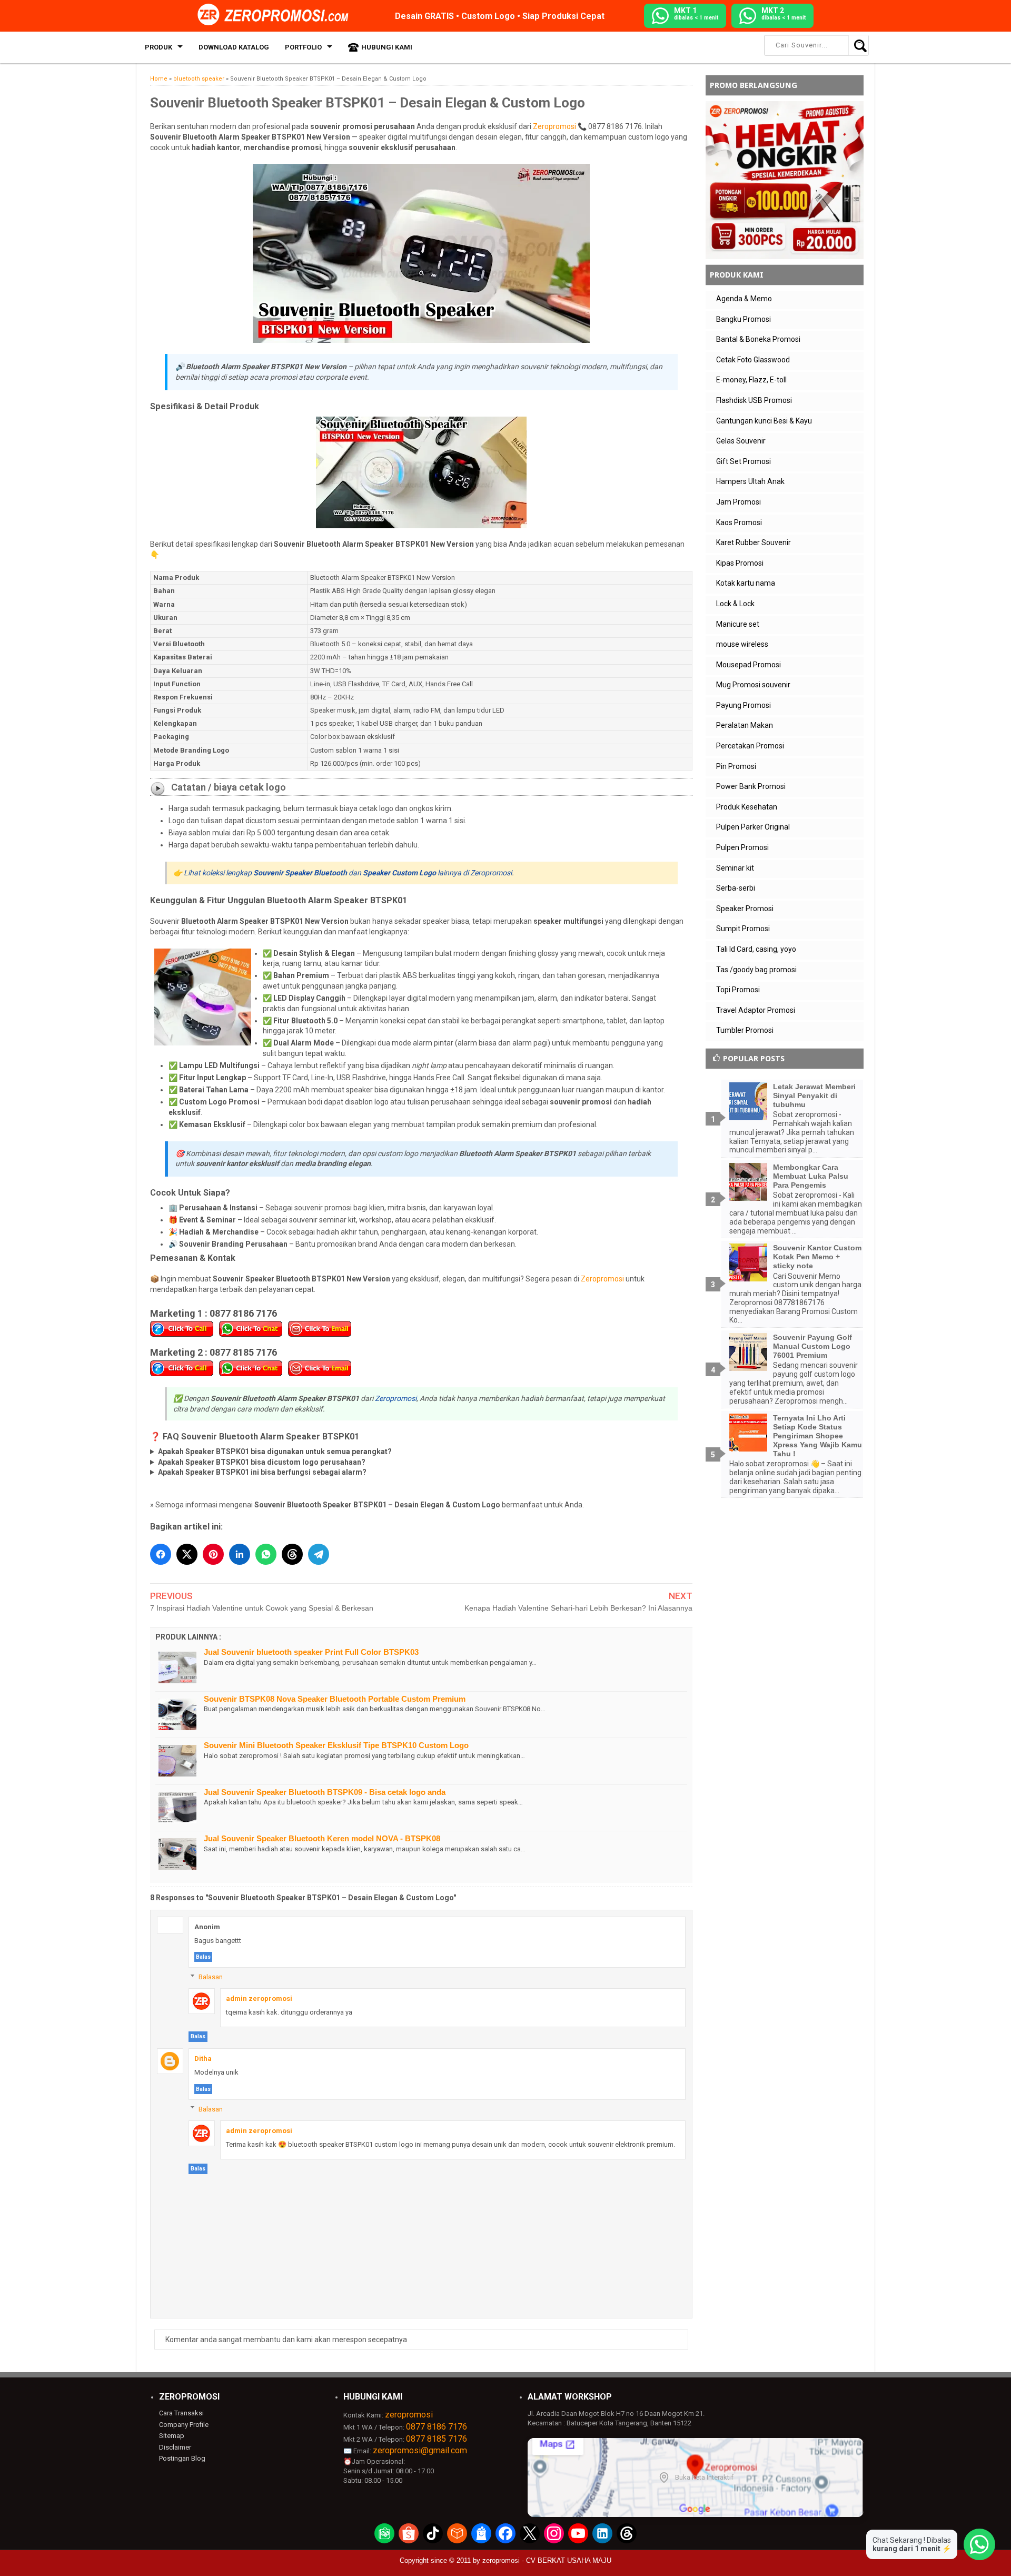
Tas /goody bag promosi (756, 970)
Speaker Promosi (745, 909)
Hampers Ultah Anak (750, 481)
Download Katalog (234, 47)
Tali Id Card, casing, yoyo (756, 949)
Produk (158, 47)
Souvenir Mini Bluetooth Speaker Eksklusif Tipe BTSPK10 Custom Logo (336, 1745)
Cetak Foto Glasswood (753, 360)
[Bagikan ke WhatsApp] (266, 1554)
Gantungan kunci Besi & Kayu (764, 421)
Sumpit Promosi (743, 929)
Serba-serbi (736, 888)
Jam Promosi (739, 502)
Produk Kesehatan (747, 807)
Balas (203, 1957)
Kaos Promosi (739, 522)
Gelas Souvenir (741, 441)
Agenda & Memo (744, 299)
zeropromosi (409, 2415)
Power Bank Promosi (751, 786)
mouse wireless (742, 644)
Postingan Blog (182, 2458)
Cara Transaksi (181, 2413)
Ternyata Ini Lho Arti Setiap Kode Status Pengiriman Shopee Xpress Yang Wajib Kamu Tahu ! (817, 1435)
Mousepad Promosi (749, 665)
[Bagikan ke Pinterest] (213, 1554)
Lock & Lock (735, 604)
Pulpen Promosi (742, 847)
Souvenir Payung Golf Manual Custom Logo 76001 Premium (812, 1346)
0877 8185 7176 (437, 2439)
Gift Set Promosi (744, 461)
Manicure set (738, 624)
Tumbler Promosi (745, 1030)
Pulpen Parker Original (753, 827)
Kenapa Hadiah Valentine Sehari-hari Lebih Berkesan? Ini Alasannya (578, 1608)
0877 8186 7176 (437, 2427)
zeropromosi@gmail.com (420, 2450)
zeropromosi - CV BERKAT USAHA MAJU (547, 2560)
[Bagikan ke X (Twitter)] (187, 1554)
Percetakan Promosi (750, 746)
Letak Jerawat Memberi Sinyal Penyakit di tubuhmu (814, 1095)
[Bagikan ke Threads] (292, 1554)
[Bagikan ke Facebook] (161, 1554)
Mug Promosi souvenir (753, 685)
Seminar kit (735, 868)
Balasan (211, 1977)
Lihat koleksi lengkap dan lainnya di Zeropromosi (348, 873)
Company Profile (184, 2425)
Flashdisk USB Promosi (754, 400)
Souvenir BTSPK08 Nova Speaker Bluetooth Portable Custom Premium (335, 1699)
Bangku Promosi (744, 319)
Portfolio (303, 47)
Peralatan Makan (745, 725)
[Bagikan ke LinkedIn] (240, 1554)
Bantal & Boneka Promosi (758, 339)
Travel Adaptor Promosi (756, 1010)
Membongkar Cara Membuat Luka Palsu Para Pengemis (811, 1176)
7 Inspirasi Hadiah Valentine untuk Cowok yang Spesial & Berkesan (262, 1608)
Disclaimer (175, 2447)
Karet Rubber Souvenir (754, 542)
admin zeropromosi (259, 1998)
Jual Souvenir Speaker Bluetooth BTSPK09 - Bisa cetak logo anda (325, 1792)
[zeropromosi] (276, 15)
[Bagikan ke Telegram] (319, 1554)
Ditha (203, 2059)
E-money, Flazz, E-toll (751, 380)
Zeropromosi (554, 126)
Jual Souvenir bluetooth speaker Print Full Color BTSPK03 (311, 1652)
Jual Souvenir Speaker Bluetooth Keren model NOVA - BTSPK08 (322, 1838)
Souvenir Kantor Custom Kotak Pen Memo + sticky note (817, 1257)
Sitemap (172, 2436)
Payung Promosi (744, 705)
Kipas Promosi (740, 563)
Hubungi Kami (387, 47)
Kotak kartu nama (746, 583)
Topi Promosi (738, 990)
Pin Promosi (736, 766)
